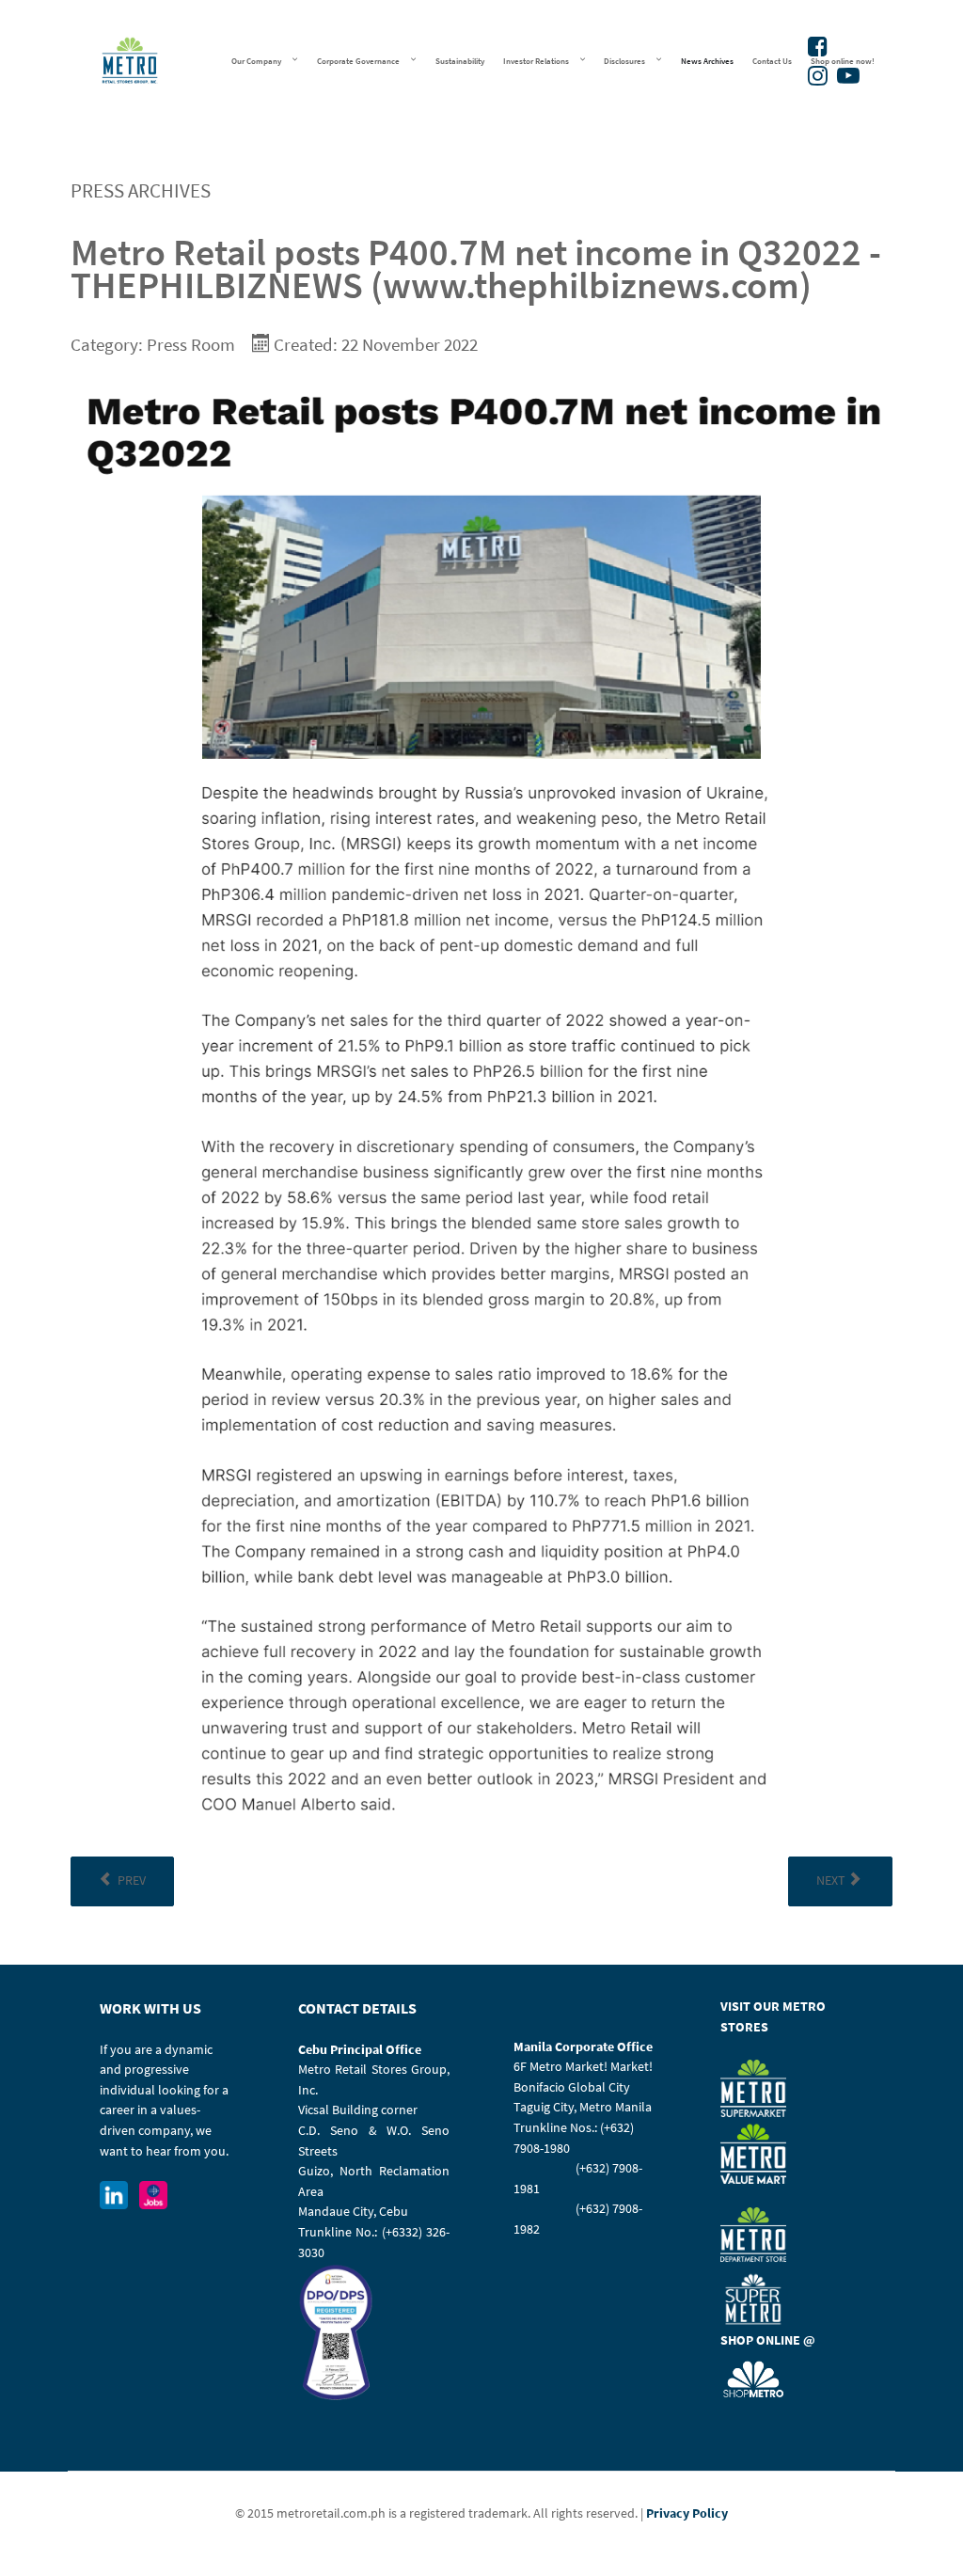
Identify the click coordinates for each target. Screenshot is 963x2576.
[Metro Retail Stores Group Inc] (130, 58)
